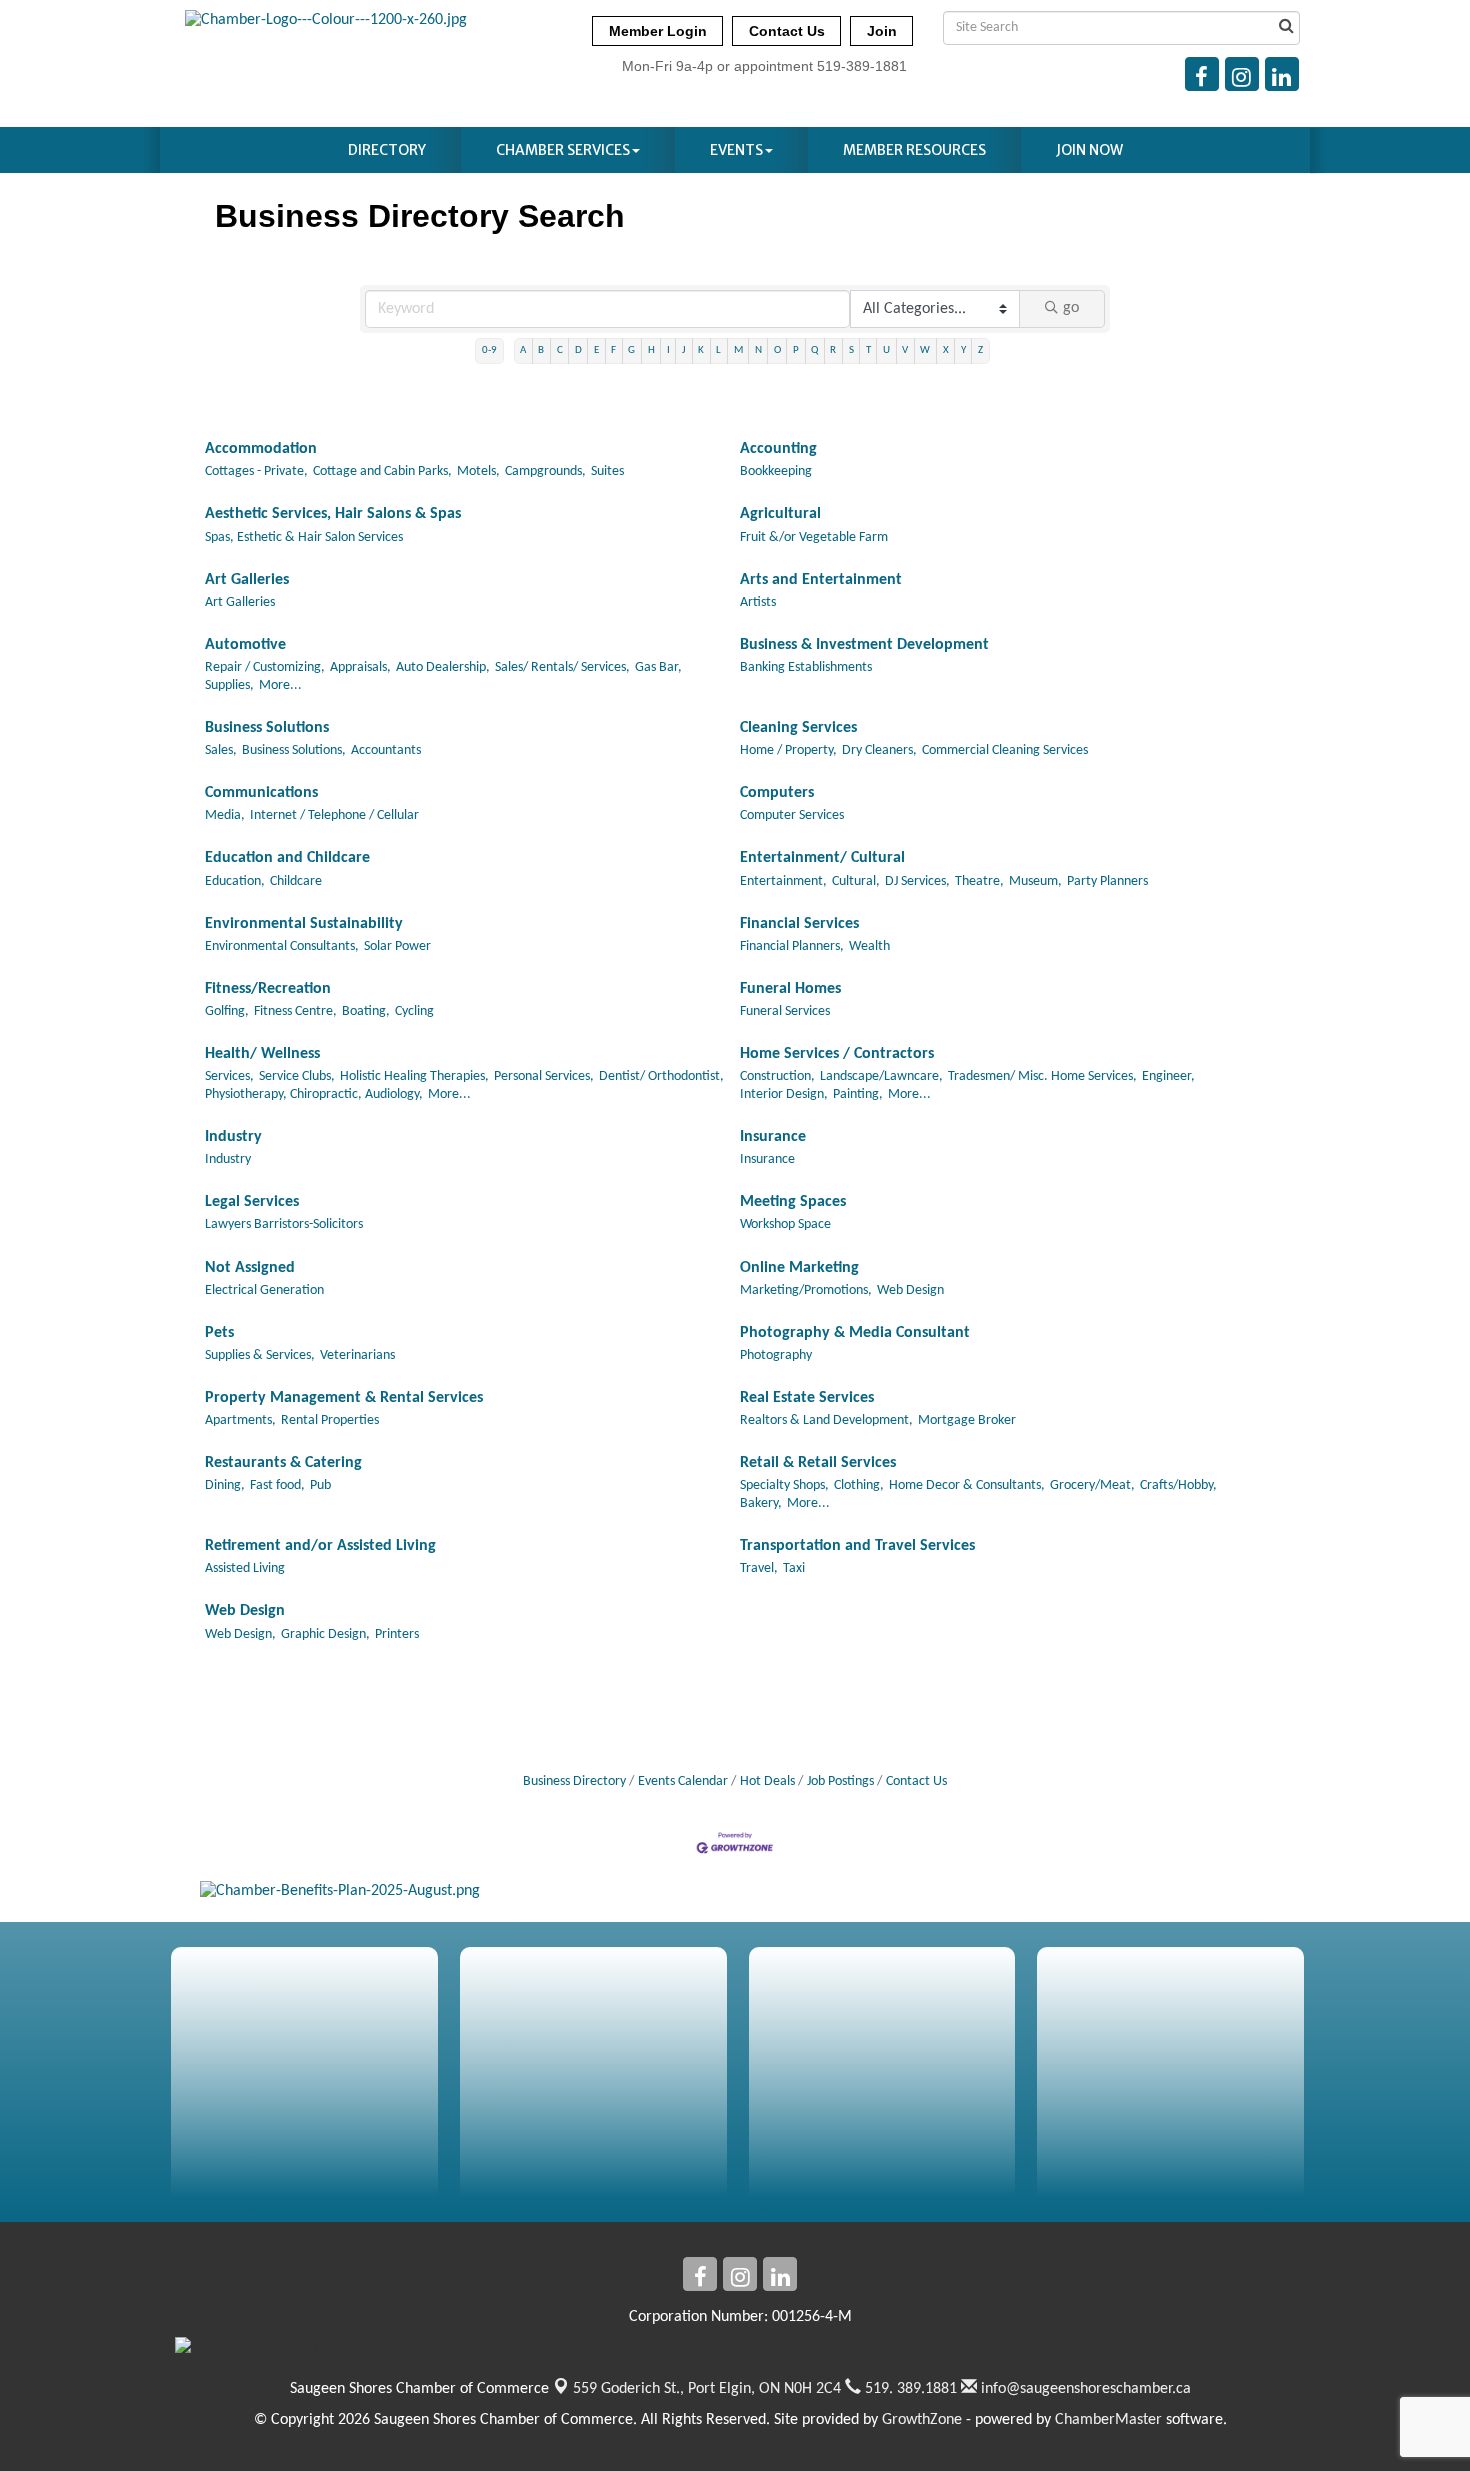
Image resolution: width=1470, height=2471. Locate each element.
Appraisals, (360, 667)
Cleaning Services (798, 728)
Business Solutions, (294, 750)
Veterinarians (357, 1355)
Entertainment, (783, 881)
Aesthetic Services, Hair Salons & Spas (333, 514)
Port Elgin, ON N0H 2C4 (707, 2389)
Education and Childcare (287, 858)
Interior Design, (784, 1094)
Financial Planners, (792, 946)
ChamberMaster (1108, 2420)
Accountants (386, 750)
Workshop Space (785, 1224)
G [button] (631, 350)
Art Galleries (247, 580)
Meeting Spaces (793, 1202)
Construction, (777, 1076)
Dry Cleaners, (879, 750)
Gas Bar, (658, 667)
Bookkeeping (776, 471)
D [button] (578, 350)
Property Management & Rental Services (344, 1398)
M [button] (738, 350)
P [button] (796, 350)
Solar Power (397, 946)
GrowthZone (922, 2420)
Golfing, (227, 1011)
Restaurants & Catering (283, 1463)
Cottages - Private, (256, 471)
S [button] (851, 350)
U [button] (886, 350)
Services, (229, 1076)
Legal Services (252, 1202)
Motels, (478, 471)
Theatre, (979, 881)
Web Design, (240, 1634)
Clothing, (859, 1485)
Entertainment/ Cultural (822, 858)
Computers (777, 793)
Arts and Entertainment (821, 580)
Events (736, 150)
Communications (261, 793)
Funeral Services (785, 1011)
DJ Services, (917, 881)
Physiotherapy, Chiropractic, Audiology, (314, 1094)
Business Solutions (267, 728)
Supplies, (229, 685)
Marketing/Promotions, (806, 1290)
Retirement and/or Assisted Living (320, 1546)
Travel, (759, 1568)
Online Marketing (799, 1268)
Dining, (225, 1485)
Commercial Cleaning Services (1005, 750)
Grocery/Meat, (1092, 1485)
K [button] (701, 350)
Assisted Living (245, 1568)
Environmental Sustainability (304, 924)
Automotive (245, 645)
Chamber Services (563, 150)
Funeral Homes (790, 989)
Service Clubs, (297, 1076)
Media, (225, 815)
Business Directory (574, 1781)
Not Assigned (250, 1268)
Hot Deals (767, 1781)
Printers (397, 1634)
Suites (607, 471)
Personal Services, (544, 1076)
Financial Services (799, 924)
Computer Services (792, 815)
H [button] (651, 350)
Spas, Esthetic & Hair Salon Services (304, 537)
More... (280, 685)
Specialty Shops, (784, 1485)
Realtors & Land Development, (826, 1420)
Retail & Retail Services (818, 1463)
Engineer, (1168, 1076)
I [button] (668, 350)
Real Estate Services (807, 1398)
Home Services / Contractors (837, 1054)
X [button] (946, 350)
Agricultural (780, 514)
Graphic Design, (325, 1634)
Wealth (869, 946)
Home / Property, (788, 750)
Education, (235, 881)
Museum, (1035, 881)
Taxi (794, 1568)
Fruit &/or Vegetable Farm (814, 537)
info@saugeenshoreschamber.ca (1084, 2389)
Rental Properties (330, 1420)
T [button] (868, 350)
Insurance (773, 1137)
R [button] (833, 350)
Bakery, (761, 1503)
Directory (387, 150)
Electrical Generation (264, 1290)
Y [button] (963, 350)
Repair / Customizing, (265, 667)
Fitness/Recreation (268, 989)
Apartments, (240, 1420)
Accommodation (261, 449)
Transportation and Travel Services (857, 1546)
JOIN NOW (1089, 150)
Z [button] (980, 350)
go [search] (1071, 308)
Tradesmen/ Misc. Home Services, (1042, 1076)
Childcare (296, 881)
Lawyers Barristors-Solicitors (284, 1224)
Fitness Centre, (295, 1011)
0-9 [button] (489, 350)
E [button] (596, 350)
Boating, (366, 1011)
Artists (758, 602)
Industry (233, 1137)
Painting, (858, 1094)
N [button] (758, 350)
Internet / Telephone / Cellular (334, 815)
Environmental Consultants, (282, 946)
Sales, (221, 750)
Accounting (778, 449)
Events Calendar (683, 1781)
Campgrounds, (545, 471)
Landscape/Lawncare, (881, 1076)
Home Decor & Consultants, (967, 1485)
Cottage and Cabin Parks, (382, 471)
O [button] (777, 350)
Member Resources (914, 150)
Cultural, (856, 881)
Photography (776, 1355)
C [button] (560, 350)
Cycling (414, 1011)
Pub (320, 1485)
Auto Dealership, (443, 667)
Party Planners (1107, 881)
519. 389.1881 (909, 2389)
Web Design (910, 1290)
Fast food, (277, 1485)
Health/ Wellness (262, 1054)
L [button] (718, 350)
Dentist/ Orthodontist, (661, 1076)
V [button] (905, 350)
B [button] (541, 350)
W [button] (925, 350)
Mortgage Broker (967, 1420)
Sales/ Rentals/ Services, (562, 667)
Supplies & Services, (260, 1355)
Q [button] (814, 350)
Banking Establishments (806, 667)
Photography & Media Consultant (855, 1333)
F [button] (613, 350)
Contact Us (916, 1781)
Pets (219, 1333)
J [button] (684, 350)
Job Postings (840, 1781)
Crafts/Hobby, (1178, 1485)
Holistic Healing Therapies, (414, 1076)
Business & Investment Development (864, 645)
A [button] (523, 350)
